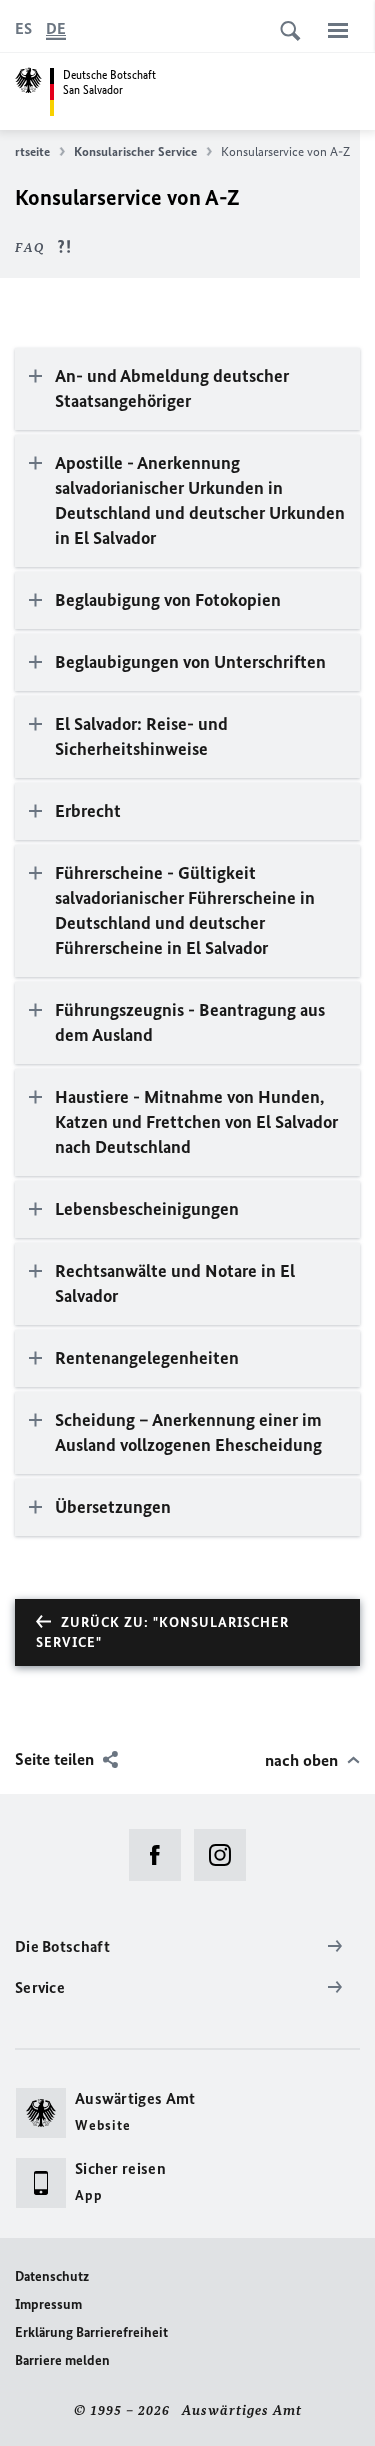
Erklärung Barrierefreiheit (91, 2332)
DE (56, 28)
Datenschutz (52, 2276)
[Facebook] (161, 1855)
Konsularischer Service (135, 151)
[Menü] (338, 30)
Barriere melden (62, 2360)
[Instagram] (226, 1855)
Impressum (48, 2304)
